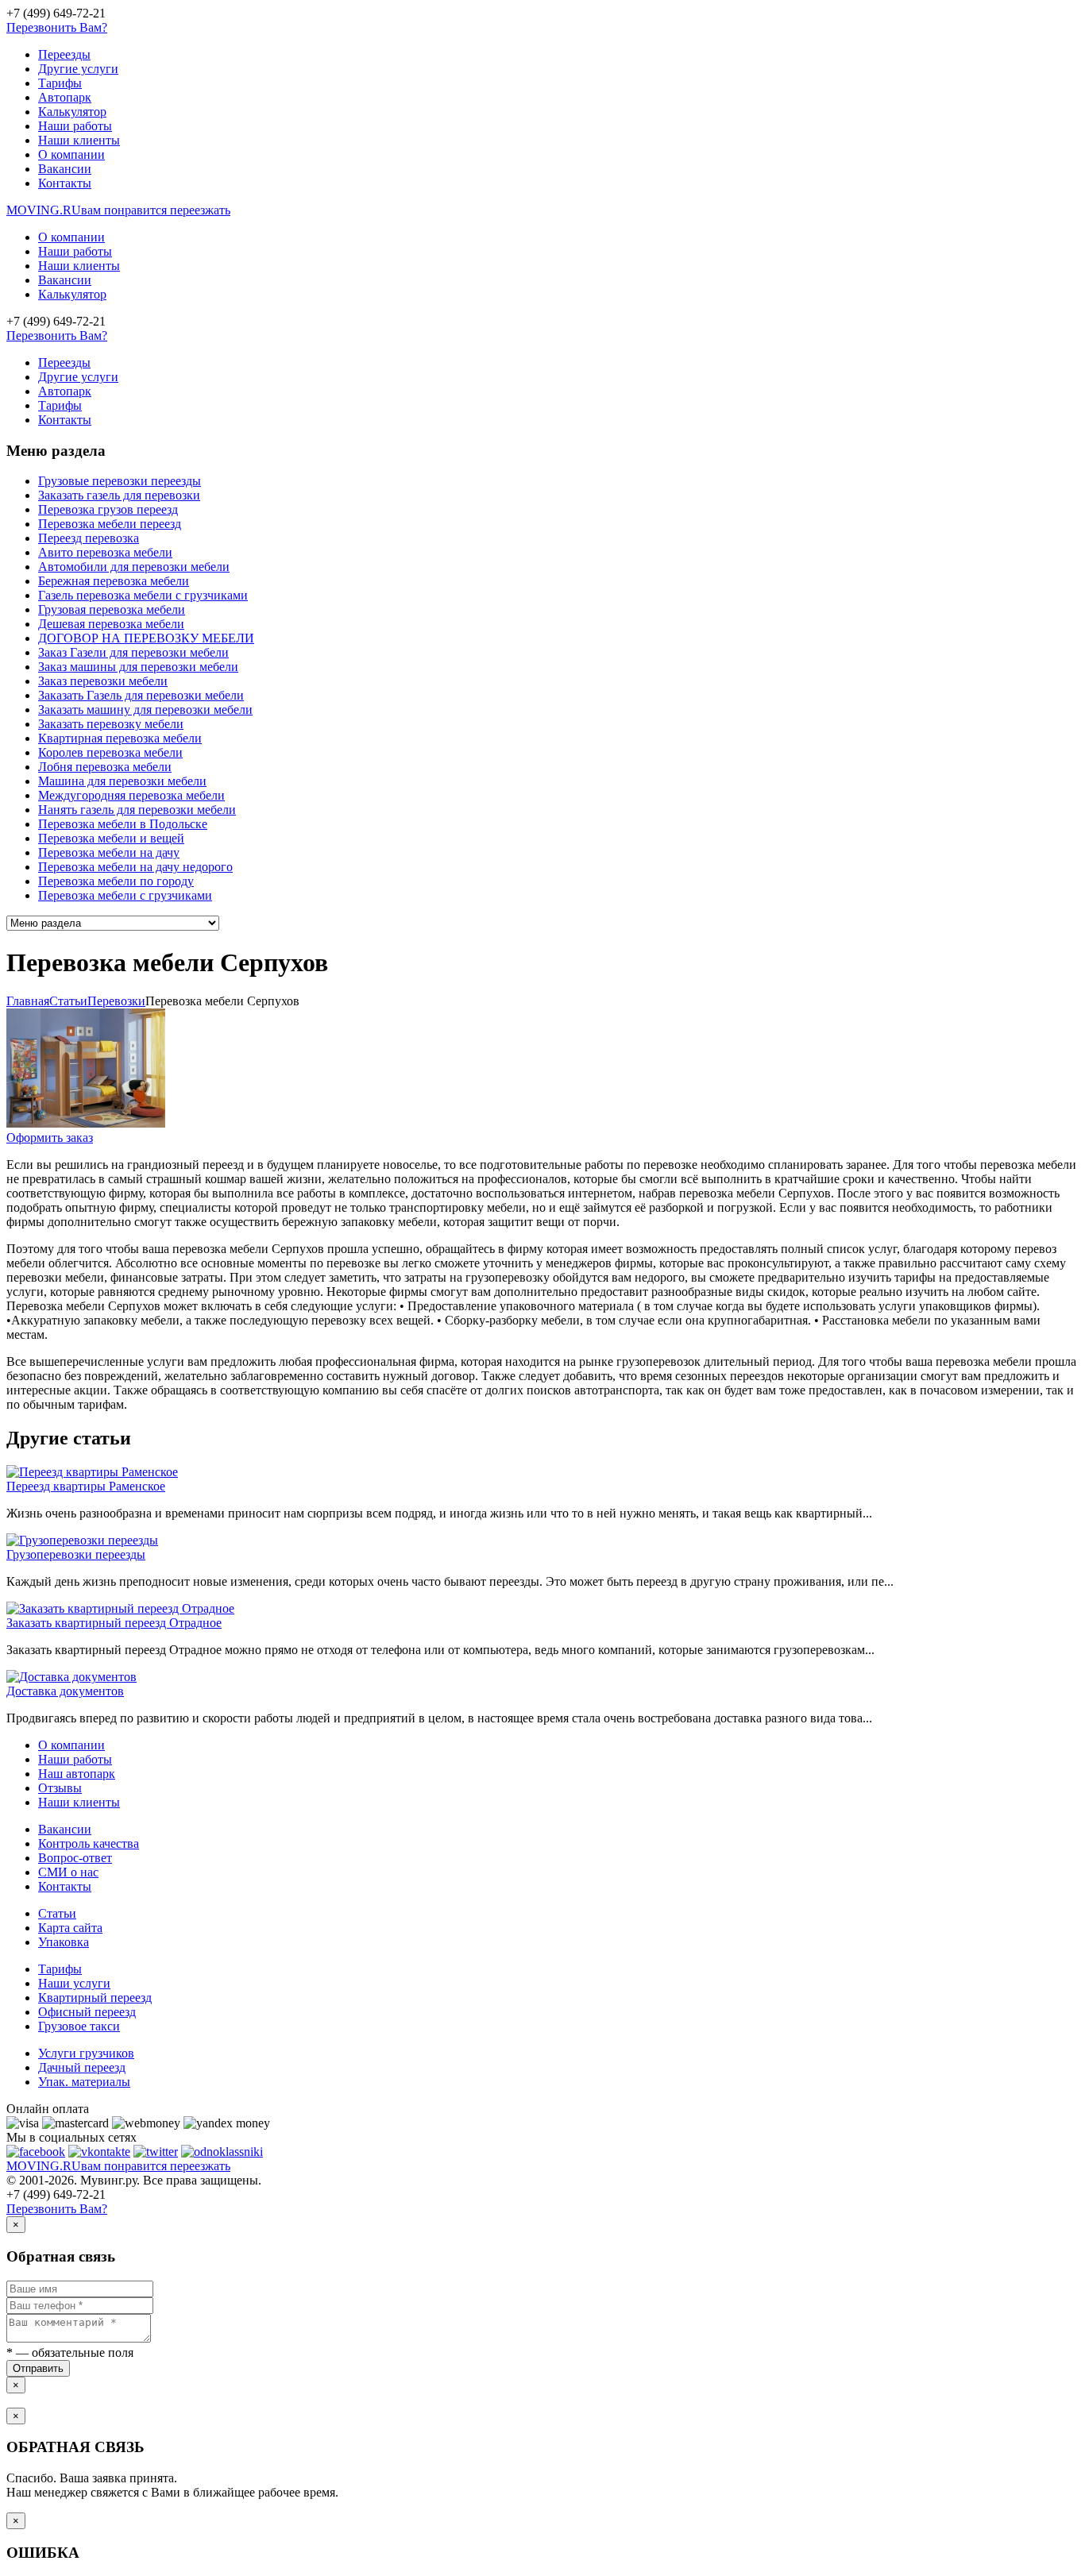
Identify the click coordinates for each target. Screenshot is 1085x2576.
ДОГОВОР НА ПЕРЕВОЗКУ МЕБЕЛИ (146, 638)
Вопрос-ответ (75, 1858)
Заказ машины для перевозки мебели (138, 667)
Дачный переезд (82, 2067)
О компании (71, 154)
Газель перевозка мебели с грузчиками (143, 595)
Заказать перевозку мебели (111, 724)
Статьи (57, 1913)
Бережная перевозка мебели (114, 581)
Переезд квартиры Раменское (86, 1486)
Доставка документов (65, 1691)
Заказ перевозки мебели (103, 681)
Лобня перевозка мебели (105, 767)
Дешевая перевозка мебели (111, 624)
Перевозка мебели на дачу (109, 852)
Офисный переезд (87, 2012)
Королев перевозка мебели (110, 752)
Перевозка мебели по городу (116, 881)
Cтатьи (68, 1001)
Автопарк (65, 97)
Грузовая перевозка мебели (112, 609)
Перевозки (116, 1001)
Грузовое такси (79, 2026)
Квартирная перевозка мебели (120, 738)
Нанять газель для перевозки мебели (137, 810)
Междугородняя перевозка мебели (131, 795)
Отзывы (60, 1788)
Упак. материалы (84, 2082)
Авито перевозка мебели (105, 552)
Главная (28, 1001)
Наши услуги (74, 1983)
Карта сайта (70, 1928)
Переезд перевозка (89, 538)
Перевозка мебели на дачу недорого (135, 867)
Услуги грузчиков (86, 2053)
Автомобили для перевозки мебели (134, 567)
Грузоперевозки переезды (76, 1554)
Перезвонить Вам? (57, 27)
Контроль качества (89, 1843)
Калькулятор (72, 112)
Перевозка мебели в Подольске (123, 824)
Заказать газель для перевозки (119, 495)
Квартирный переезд (95, 1998)
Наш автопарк (77, 1774)
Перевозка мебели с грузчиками (125, 895)
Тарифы (60, 83)
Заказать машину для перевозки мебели (145, 710)
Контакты (65, 183)
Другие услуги (78, 69)
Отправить (38, 2368)
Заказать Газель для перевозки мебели (141, 695)
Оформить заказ (50, 1138)
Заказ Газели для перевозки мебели (133, 652)
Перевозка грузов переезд (108, 509)
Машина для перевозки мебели (122, 781)
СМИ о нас (68, 1872)
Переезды (64, 54)
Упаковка (64, 1942)
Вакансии (65, 169)
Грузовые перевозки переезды (120, 481)
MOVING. (118, 210)
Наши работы (75, 126)
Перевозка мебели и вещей (111, 838)
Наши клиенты (79, 140)
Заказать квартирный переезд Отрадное (114, 1623)
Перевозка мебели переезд (110, 524)
